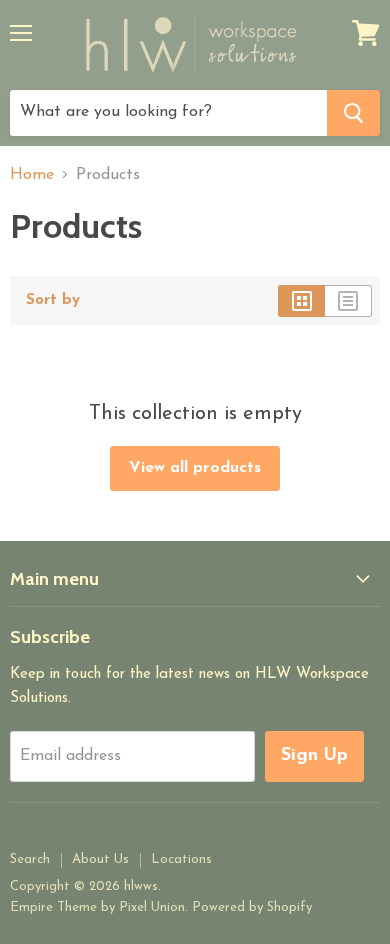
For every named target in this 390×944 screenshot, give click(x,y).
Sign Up (314, 756)
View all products (195, 468)
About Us (100, 859)
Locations (181, 859)
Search (30, 859)
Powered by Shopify (252, 907)
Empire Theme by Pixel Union (97, 907)
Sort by (53, 300)
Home (32, 175)
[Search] (353, 113)
